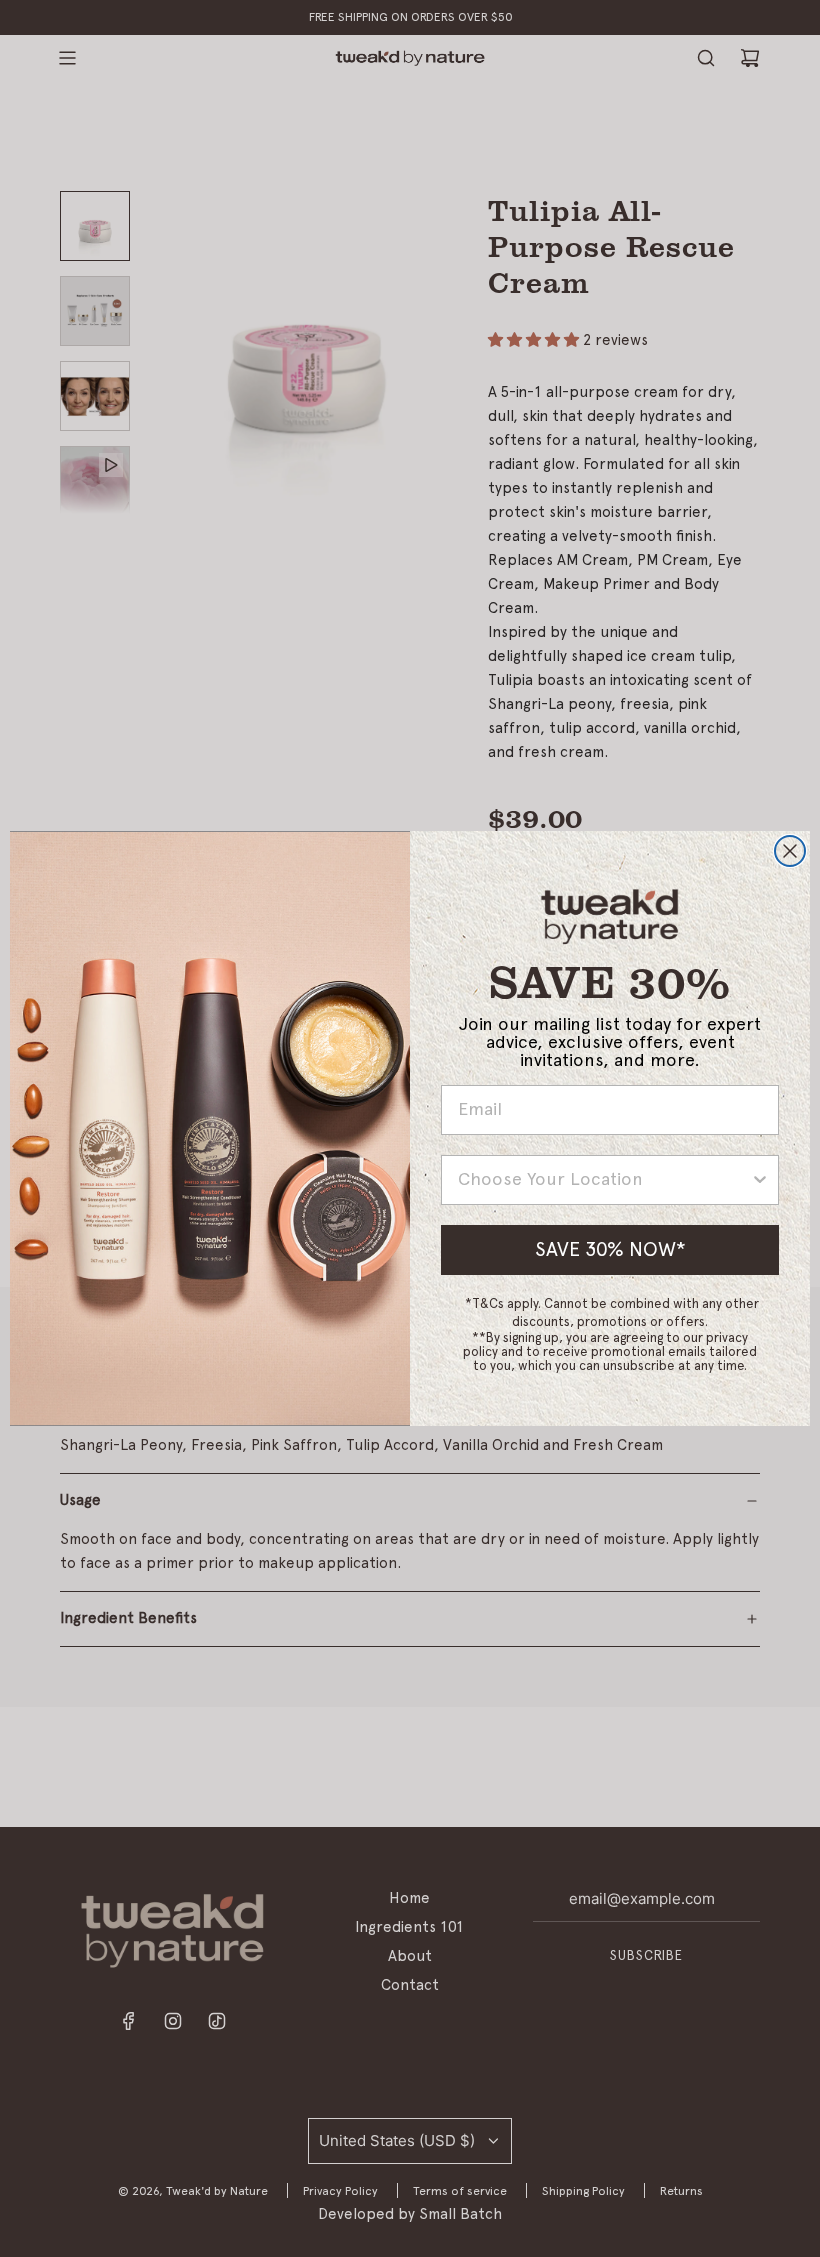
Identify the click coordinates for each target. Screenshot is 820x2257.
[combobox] (604, 1180)
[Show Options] (760, 1180)
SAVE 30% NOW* (610, 1250)
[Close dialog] (790, 851)
